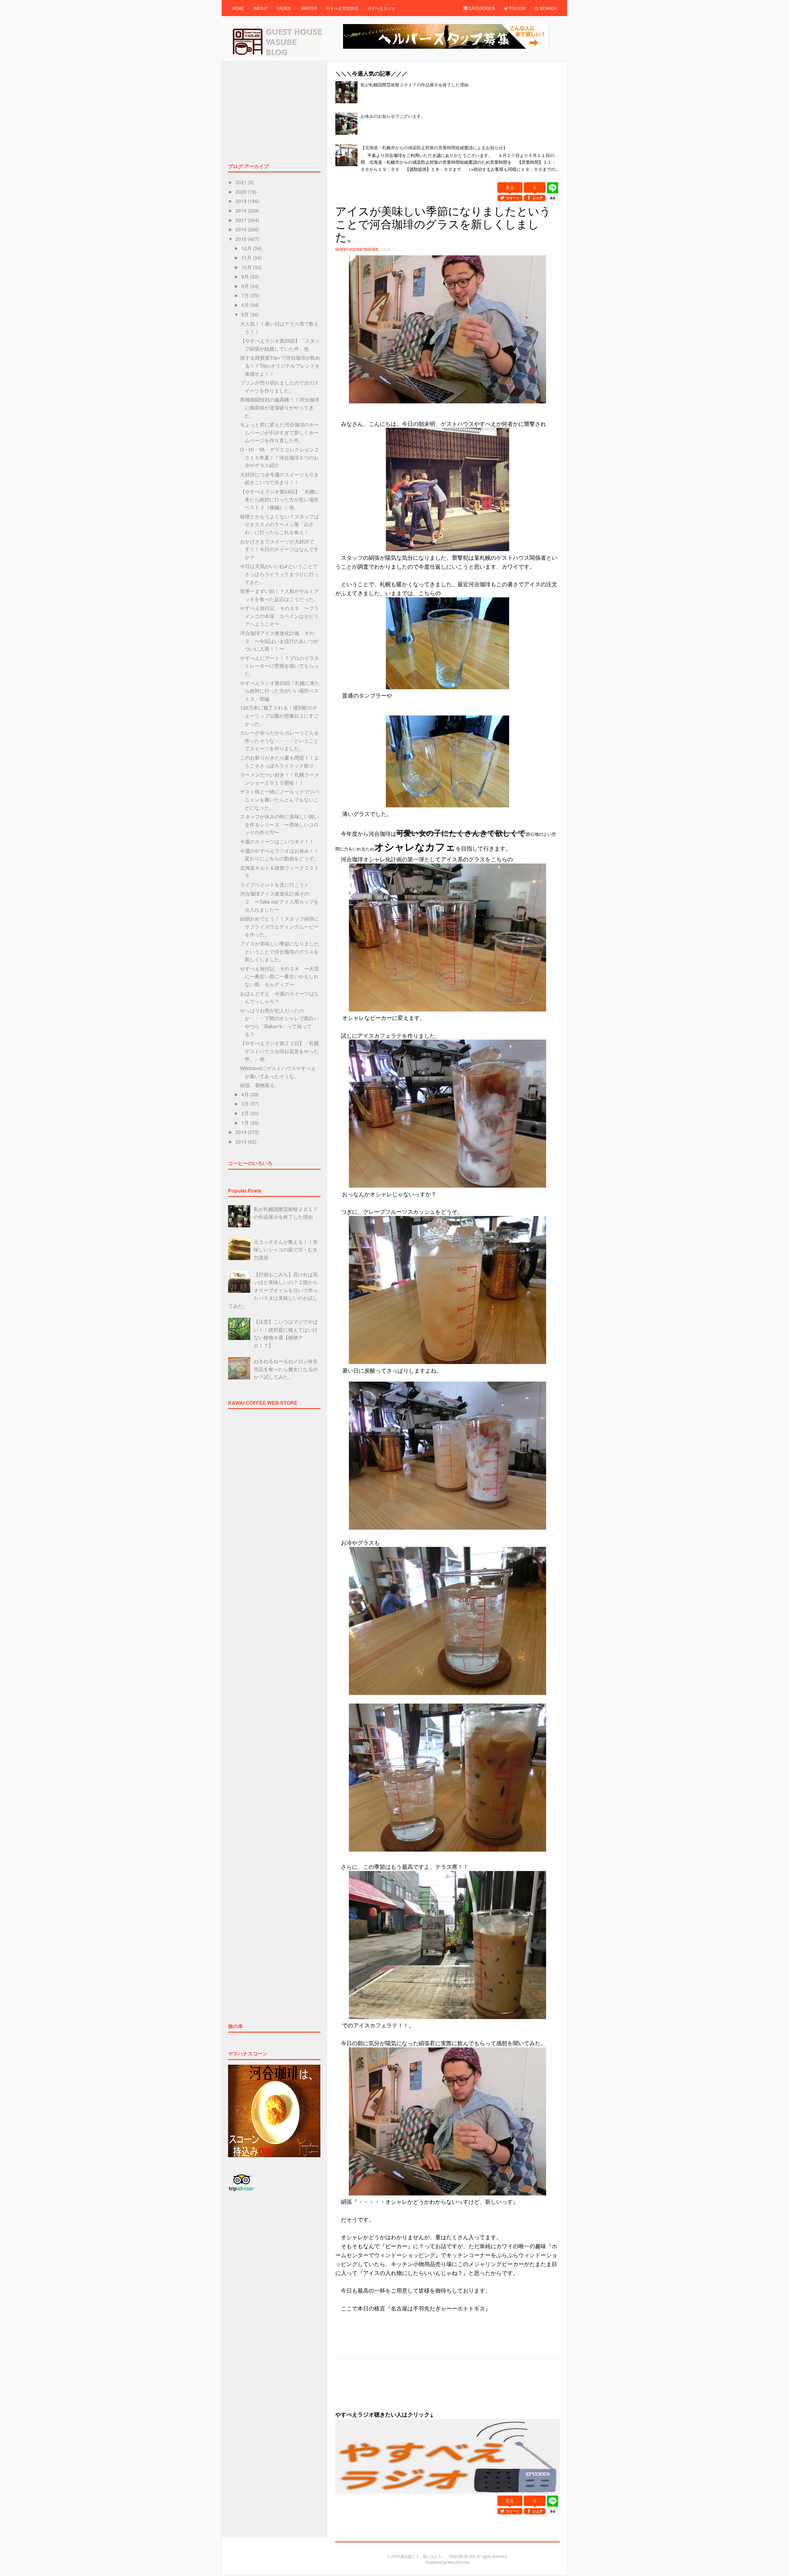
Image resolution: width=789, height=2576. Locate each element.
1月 (246, 1123)
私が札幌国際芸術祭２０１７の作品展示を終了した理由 (415, 84)
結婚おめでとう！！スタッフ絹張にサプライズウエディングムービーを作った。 (280, 926)
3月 (246, 1104)
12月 (247, 248)
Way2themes (458, 2562)
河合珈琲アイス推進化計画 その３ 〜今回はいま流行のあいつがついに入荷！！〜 (279, 641)
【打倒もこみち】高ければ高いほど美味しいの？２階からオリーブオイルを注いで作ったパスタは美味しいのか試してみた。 (273, 1290)
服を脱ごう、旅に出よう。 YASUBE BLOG (438, 2556)
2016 (242, 229)
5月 (246, 314)
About (261, 8)
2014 (242, 1132)
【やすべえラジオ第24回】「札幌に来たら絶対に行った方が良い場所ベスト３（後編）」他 (280, 499)
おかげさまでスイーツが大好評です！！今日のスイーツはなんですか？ (279, 549)
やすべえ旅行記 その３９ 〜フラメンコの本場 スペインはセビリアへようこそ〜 (280, 616)
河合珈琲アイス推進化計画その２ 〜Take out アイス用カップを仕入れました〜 (279, 901)
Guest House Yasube (357, 249)
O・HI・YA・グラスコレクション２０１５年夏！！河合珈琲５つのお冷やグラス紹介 (280, 457)
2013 (242, 1142)
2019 (242, 201)
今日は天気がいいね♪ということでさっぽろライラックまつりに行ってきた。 (279, 574)
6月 (246, 305)
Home (238, 8)
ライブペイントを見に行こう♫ (274, 885)
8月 (246, 286)
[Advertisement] (448, 178)
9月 (246, 276)
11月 (247, 258)
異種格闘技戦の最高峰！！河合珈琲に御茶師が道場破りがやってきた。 (280, 407)
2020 (242, 192)
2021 (242, 182)
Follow (517, 8)
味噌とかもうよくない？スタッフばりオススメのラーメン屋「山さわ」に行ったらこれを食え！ (280, 524)
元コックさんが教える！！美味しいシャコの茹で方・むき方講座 (286, 1250)
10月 (247, 267)
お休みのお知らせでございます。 (393, 116)
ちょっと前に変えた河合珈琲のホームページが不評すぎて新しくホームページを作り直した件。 (280, 432)
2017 (242, 220)
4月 (246, 1094)
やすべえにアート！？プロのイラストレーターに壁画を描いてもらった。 (280, 666)
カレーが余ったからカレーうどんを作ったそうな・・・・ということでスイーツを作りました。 (280, 740)
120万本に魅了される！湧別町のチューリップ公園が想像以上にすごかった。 (279, 715)
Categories (481, 8)
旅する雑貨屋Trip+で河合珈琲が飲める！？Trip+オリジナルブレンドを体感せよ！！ (280, 365)
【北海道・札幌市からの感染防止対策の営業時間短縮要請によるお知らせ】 (434, 147)
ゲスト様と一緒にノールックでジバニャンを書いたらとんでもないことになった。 (280, 799)
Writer (309, 8)
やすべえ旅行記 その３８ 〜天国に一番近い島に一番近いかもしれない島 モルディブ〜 (280, 976)
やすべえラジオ (381, 8)
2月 (246, 1113)
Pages (284, 8)
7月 (246, 295)
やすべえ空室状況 (342, 8)
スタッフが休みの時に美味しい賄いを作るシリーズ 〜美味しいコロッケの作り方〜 (280, 824)
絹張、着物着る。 (260, 1085)
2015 (242, 239)
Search (547, 8)
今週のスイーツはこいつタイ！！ (277, 841)
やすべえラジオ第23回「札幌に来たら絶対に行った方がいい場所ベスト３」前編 (280, 691)
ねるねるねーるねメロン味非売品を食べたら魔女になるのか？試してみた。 (286, 1369)
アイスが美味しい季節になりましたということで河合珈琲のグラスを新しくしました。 (280, 951)
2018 (242, 210)
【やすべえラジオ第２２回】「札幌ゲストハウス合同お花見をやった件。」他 (280, 1051)
